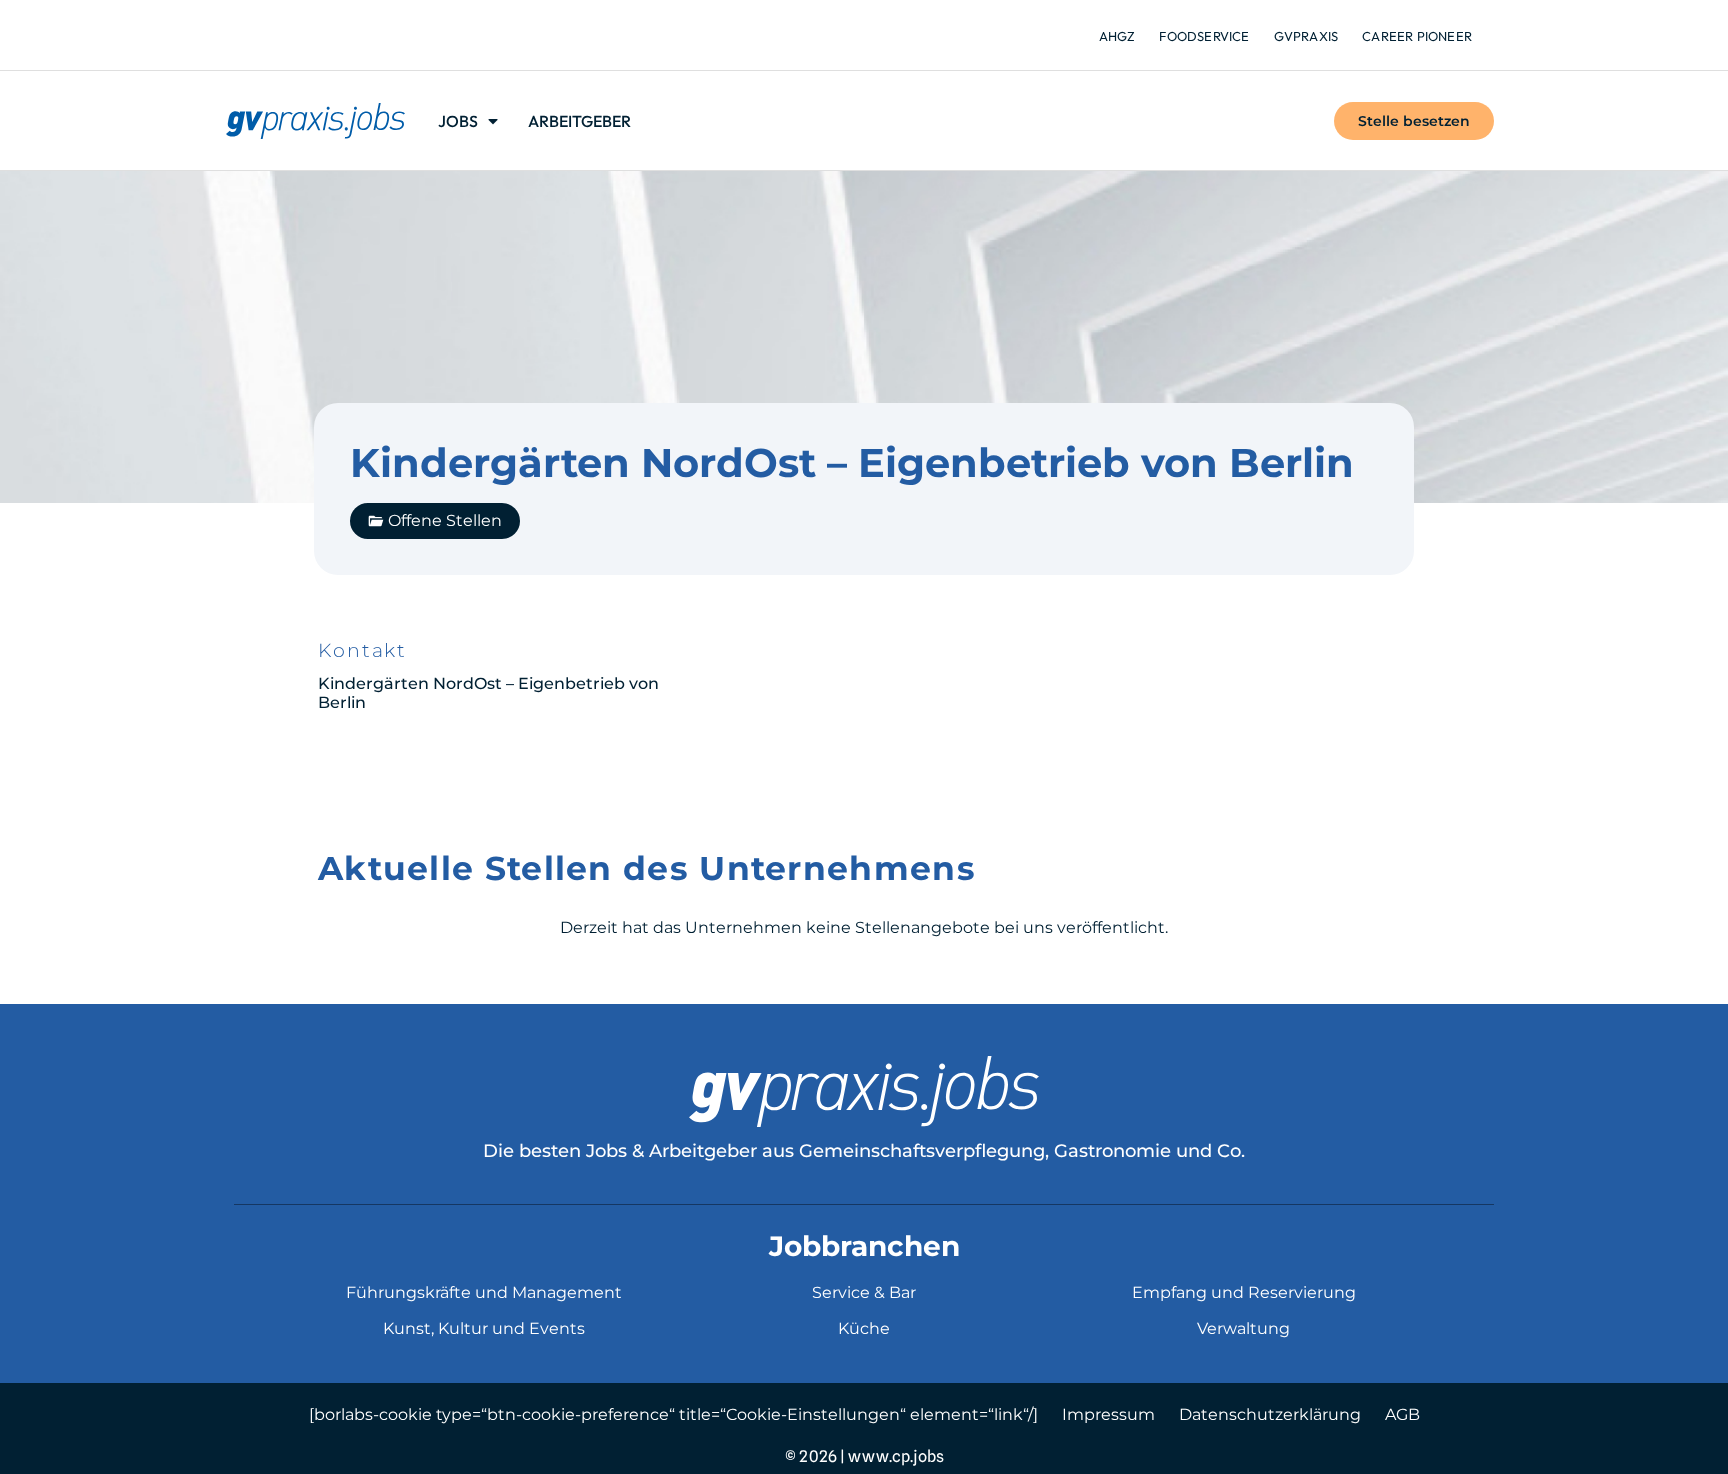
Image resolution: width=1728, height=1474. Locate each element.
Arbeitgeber (579, 121)
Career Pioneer (1417, 36)
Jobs (458, 121)
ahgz (1117, 36)
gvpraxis (1306, 36)
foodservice (1204, 36)
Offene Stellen (445, 520)
